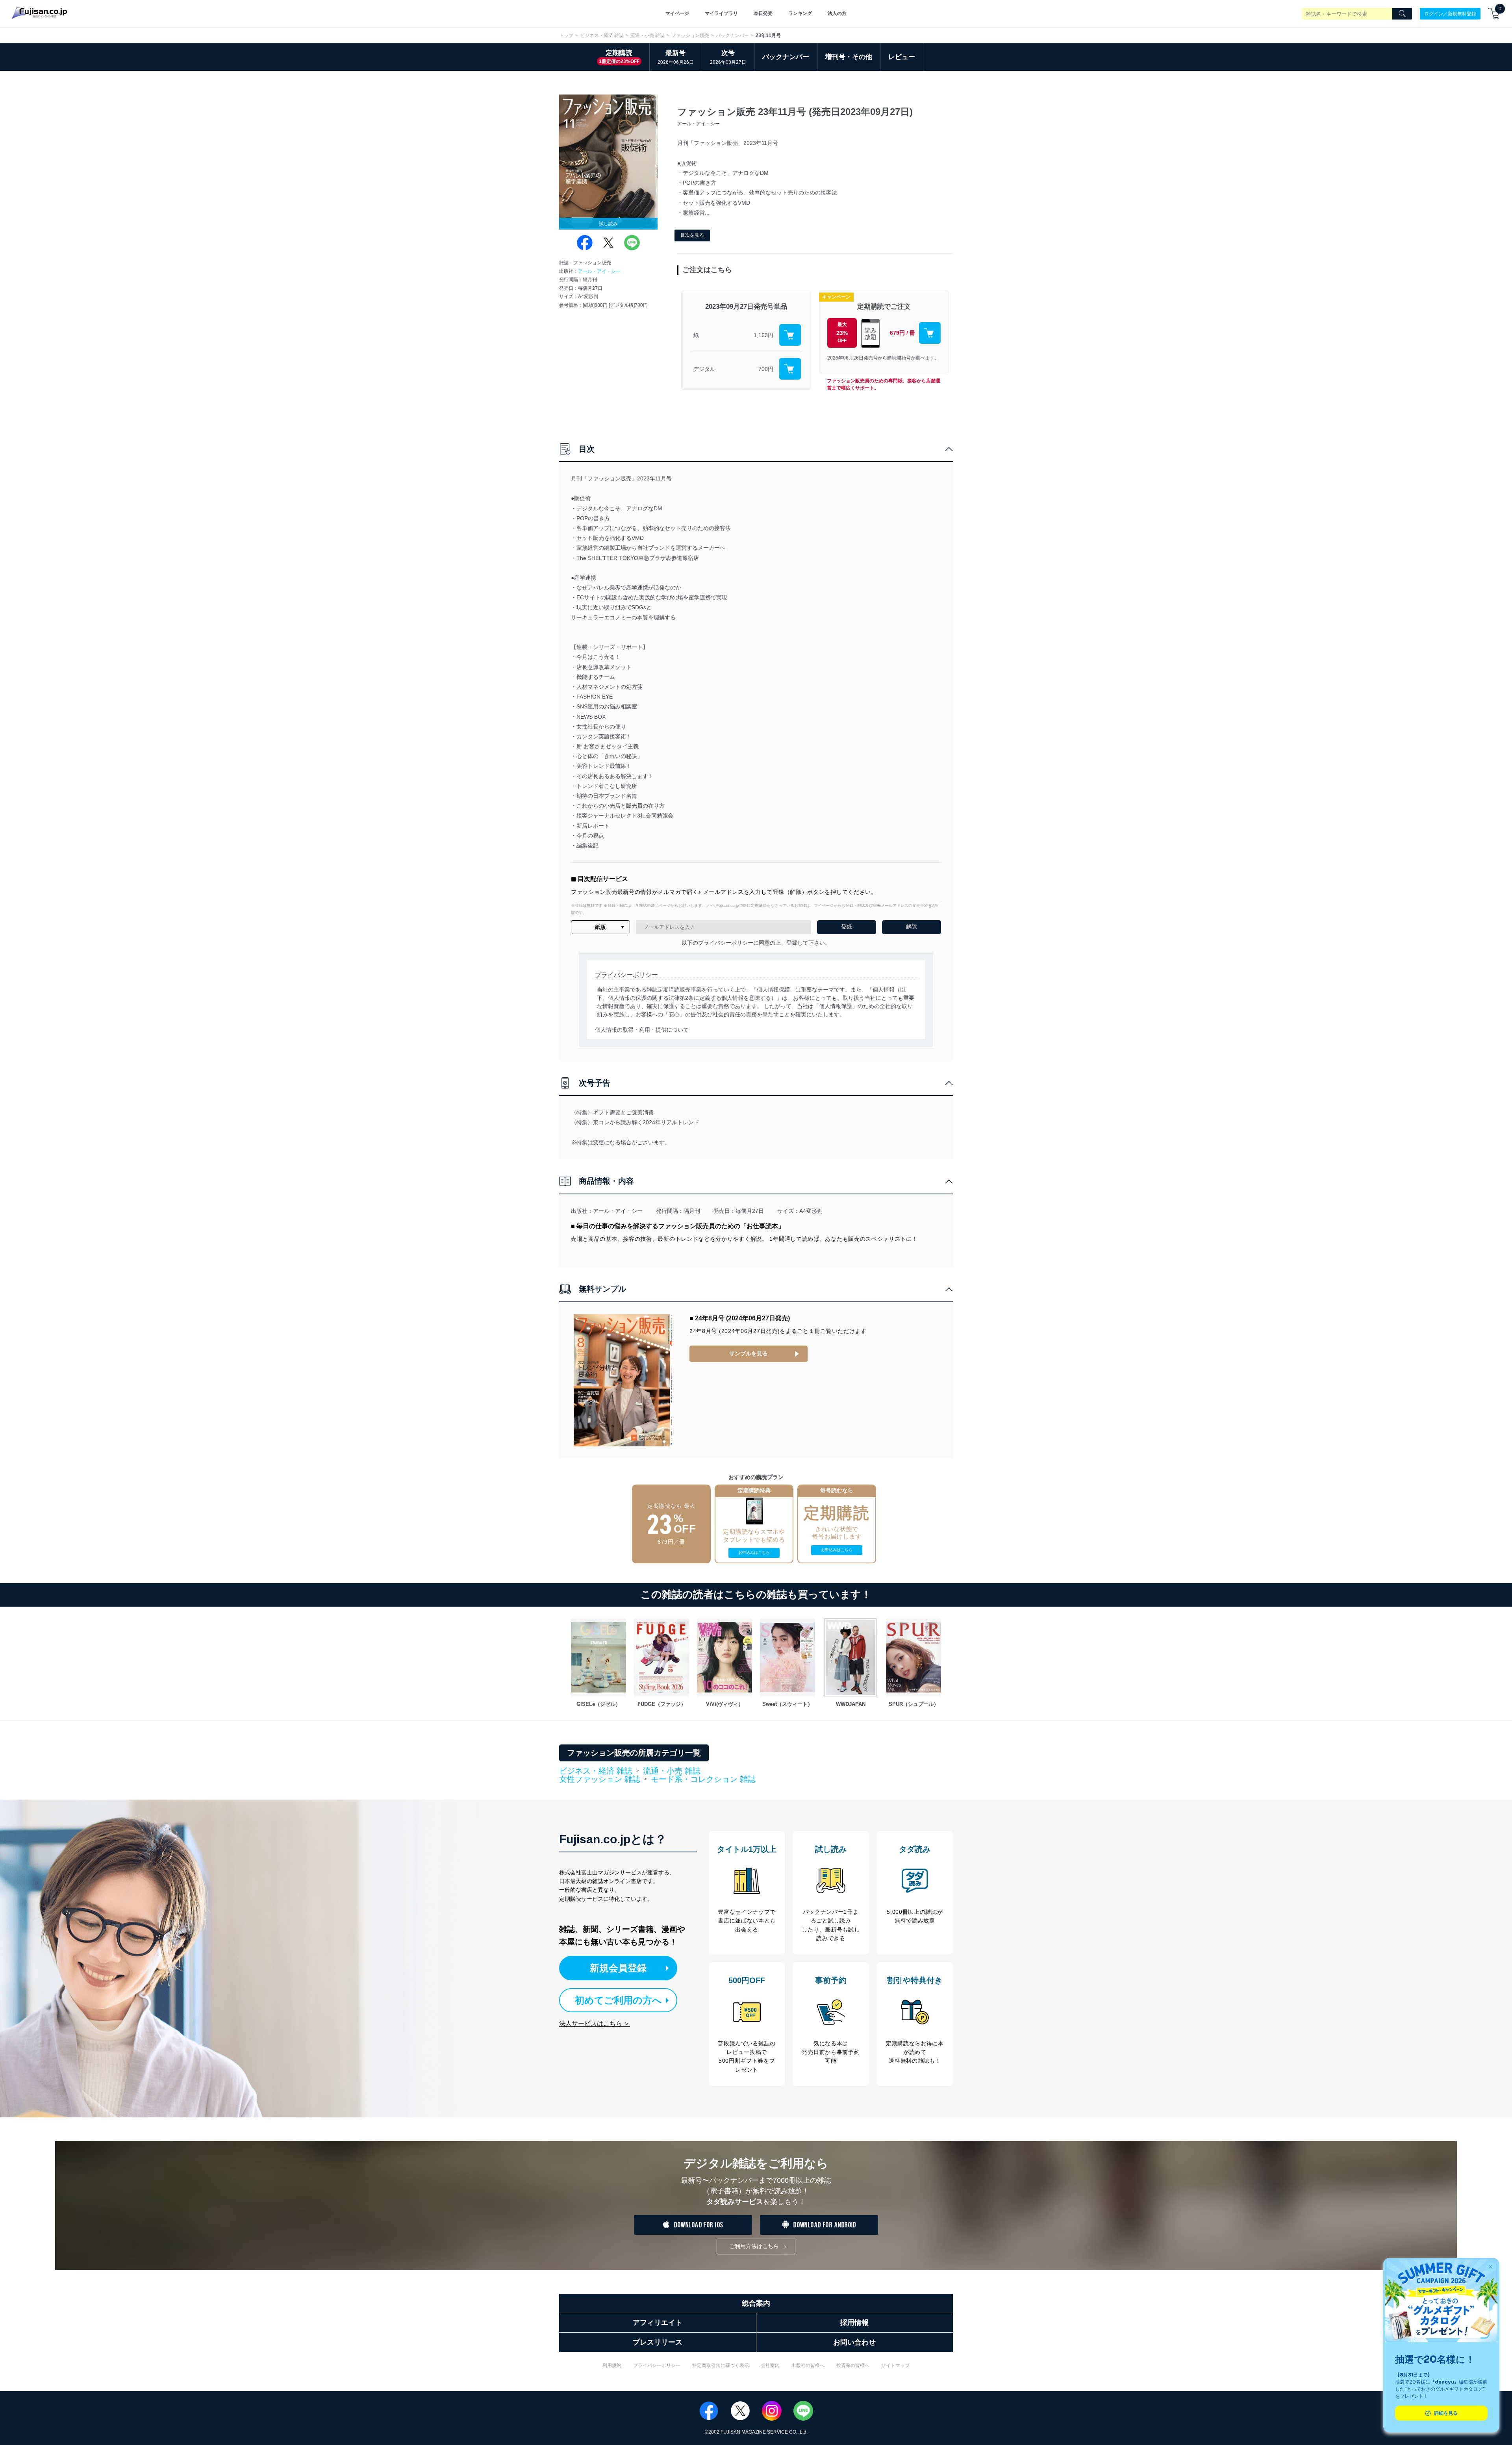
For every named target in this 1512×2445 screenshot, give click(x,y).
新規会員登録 (618, 1968)
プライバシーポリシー (657, 2365)
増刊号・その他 (849, 57)
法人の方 (837, 13)
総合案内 (756, 2303)
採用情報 (854, 2323)
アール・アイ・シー (599, 271)
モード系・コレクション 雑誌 (703, 1779)
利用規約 (612, 2365)
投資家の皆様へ (853, 2365)
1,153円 (763, 335)
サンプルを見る (749, 1353)
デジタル (704, 369)
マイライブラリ (721, 13)
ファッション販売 (690, 35)
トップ (566, 35)
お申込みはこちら (754, 1552)
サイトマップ (895, 2365)
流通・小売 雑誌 (648, 35)
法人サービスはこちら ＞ (595, 2023)
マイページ (677, 13)
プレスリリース (658, 2342)
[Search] (1402, 14)
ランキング (800, 13)
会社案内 (770, 2365)
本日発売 (763, 13)
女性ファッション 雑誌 (600, 1780)
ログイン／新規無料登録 (1450, 13)
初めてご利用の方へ (618, 2000)
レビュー (902, 57)
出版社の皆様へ (808, 2365)
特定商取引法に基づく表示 (721, 2365)
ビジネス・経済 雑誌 (602, 35)
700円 (766, 369)
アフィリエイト (658, 2323)
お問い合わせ (854, 2342)
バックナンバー (732, 35)
